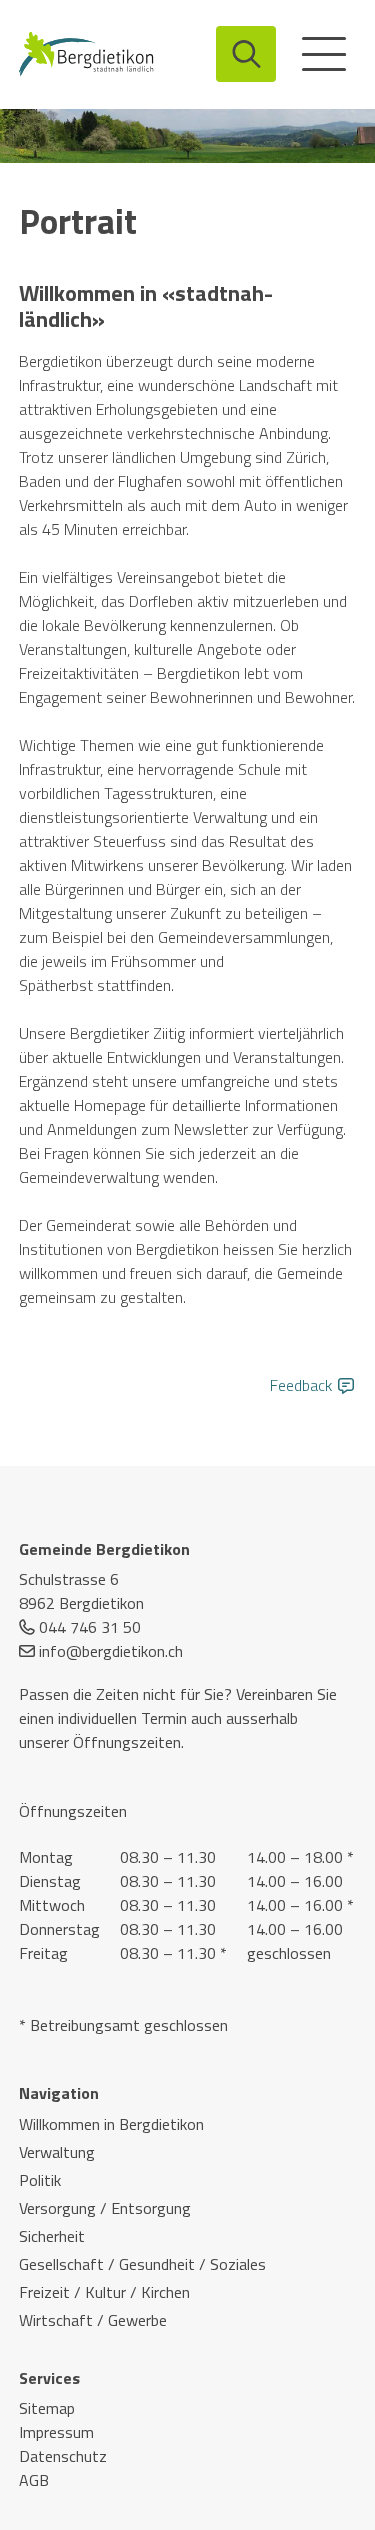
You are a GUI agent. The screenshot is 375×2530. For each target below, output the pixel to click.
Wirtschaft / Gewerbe (93, 2320)
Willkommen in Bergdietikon (111, 2124)
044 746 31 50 (90, 1627)
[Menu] (324, 54)
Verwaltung (57, 2152)
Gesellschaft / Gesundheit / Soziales (142, 2264)
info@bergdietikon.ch (111, 1651)
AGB (34, 2480)
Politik (40, 2180)
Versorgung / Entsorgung (105, 2208)
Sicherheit (52, 2236)
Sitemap (47, 2408)
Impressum (56, 2432)
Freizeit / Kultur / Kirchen (104, 2292)
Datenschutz (63, 2456)
